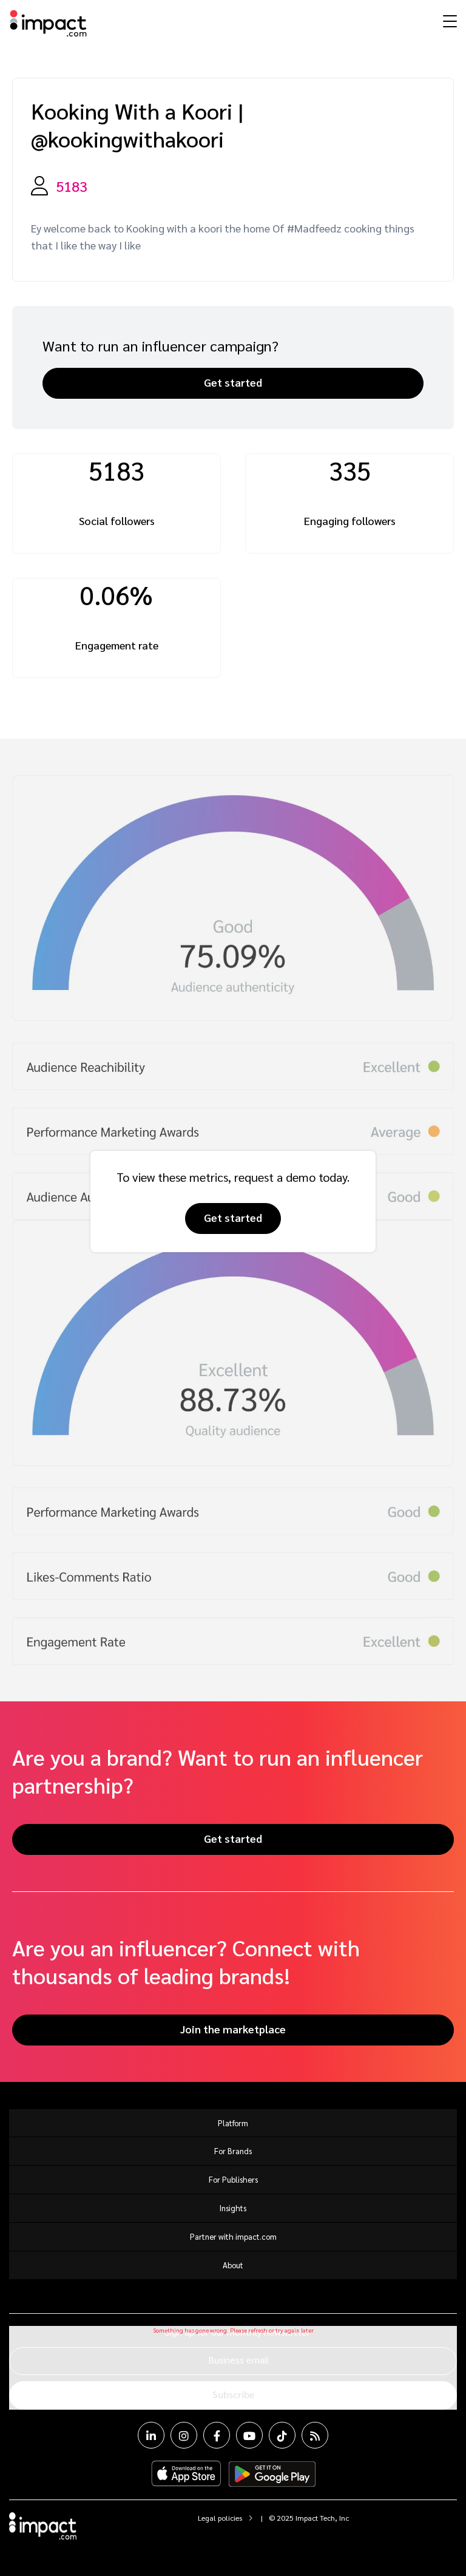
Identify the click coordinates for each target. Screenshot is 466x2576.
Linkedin (151, 2435)
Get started (233, 382)
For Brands (233, 2151)
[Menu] (448, 21)
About (233, 2265)
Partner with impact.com (233, 2236)
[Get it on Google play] (272, 2474)
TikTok (282, 2435)
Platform (233, 2123)
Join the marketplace (233, 2029)
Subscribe (233, 2394)
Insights (233, 2208)
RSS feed (315, 2435)
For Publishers (233, 2179)
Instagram (184, 2435)
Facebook (217, 2435)
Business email (238, 2360)
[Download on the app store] (186, 2474)
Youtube (249, 2435)
